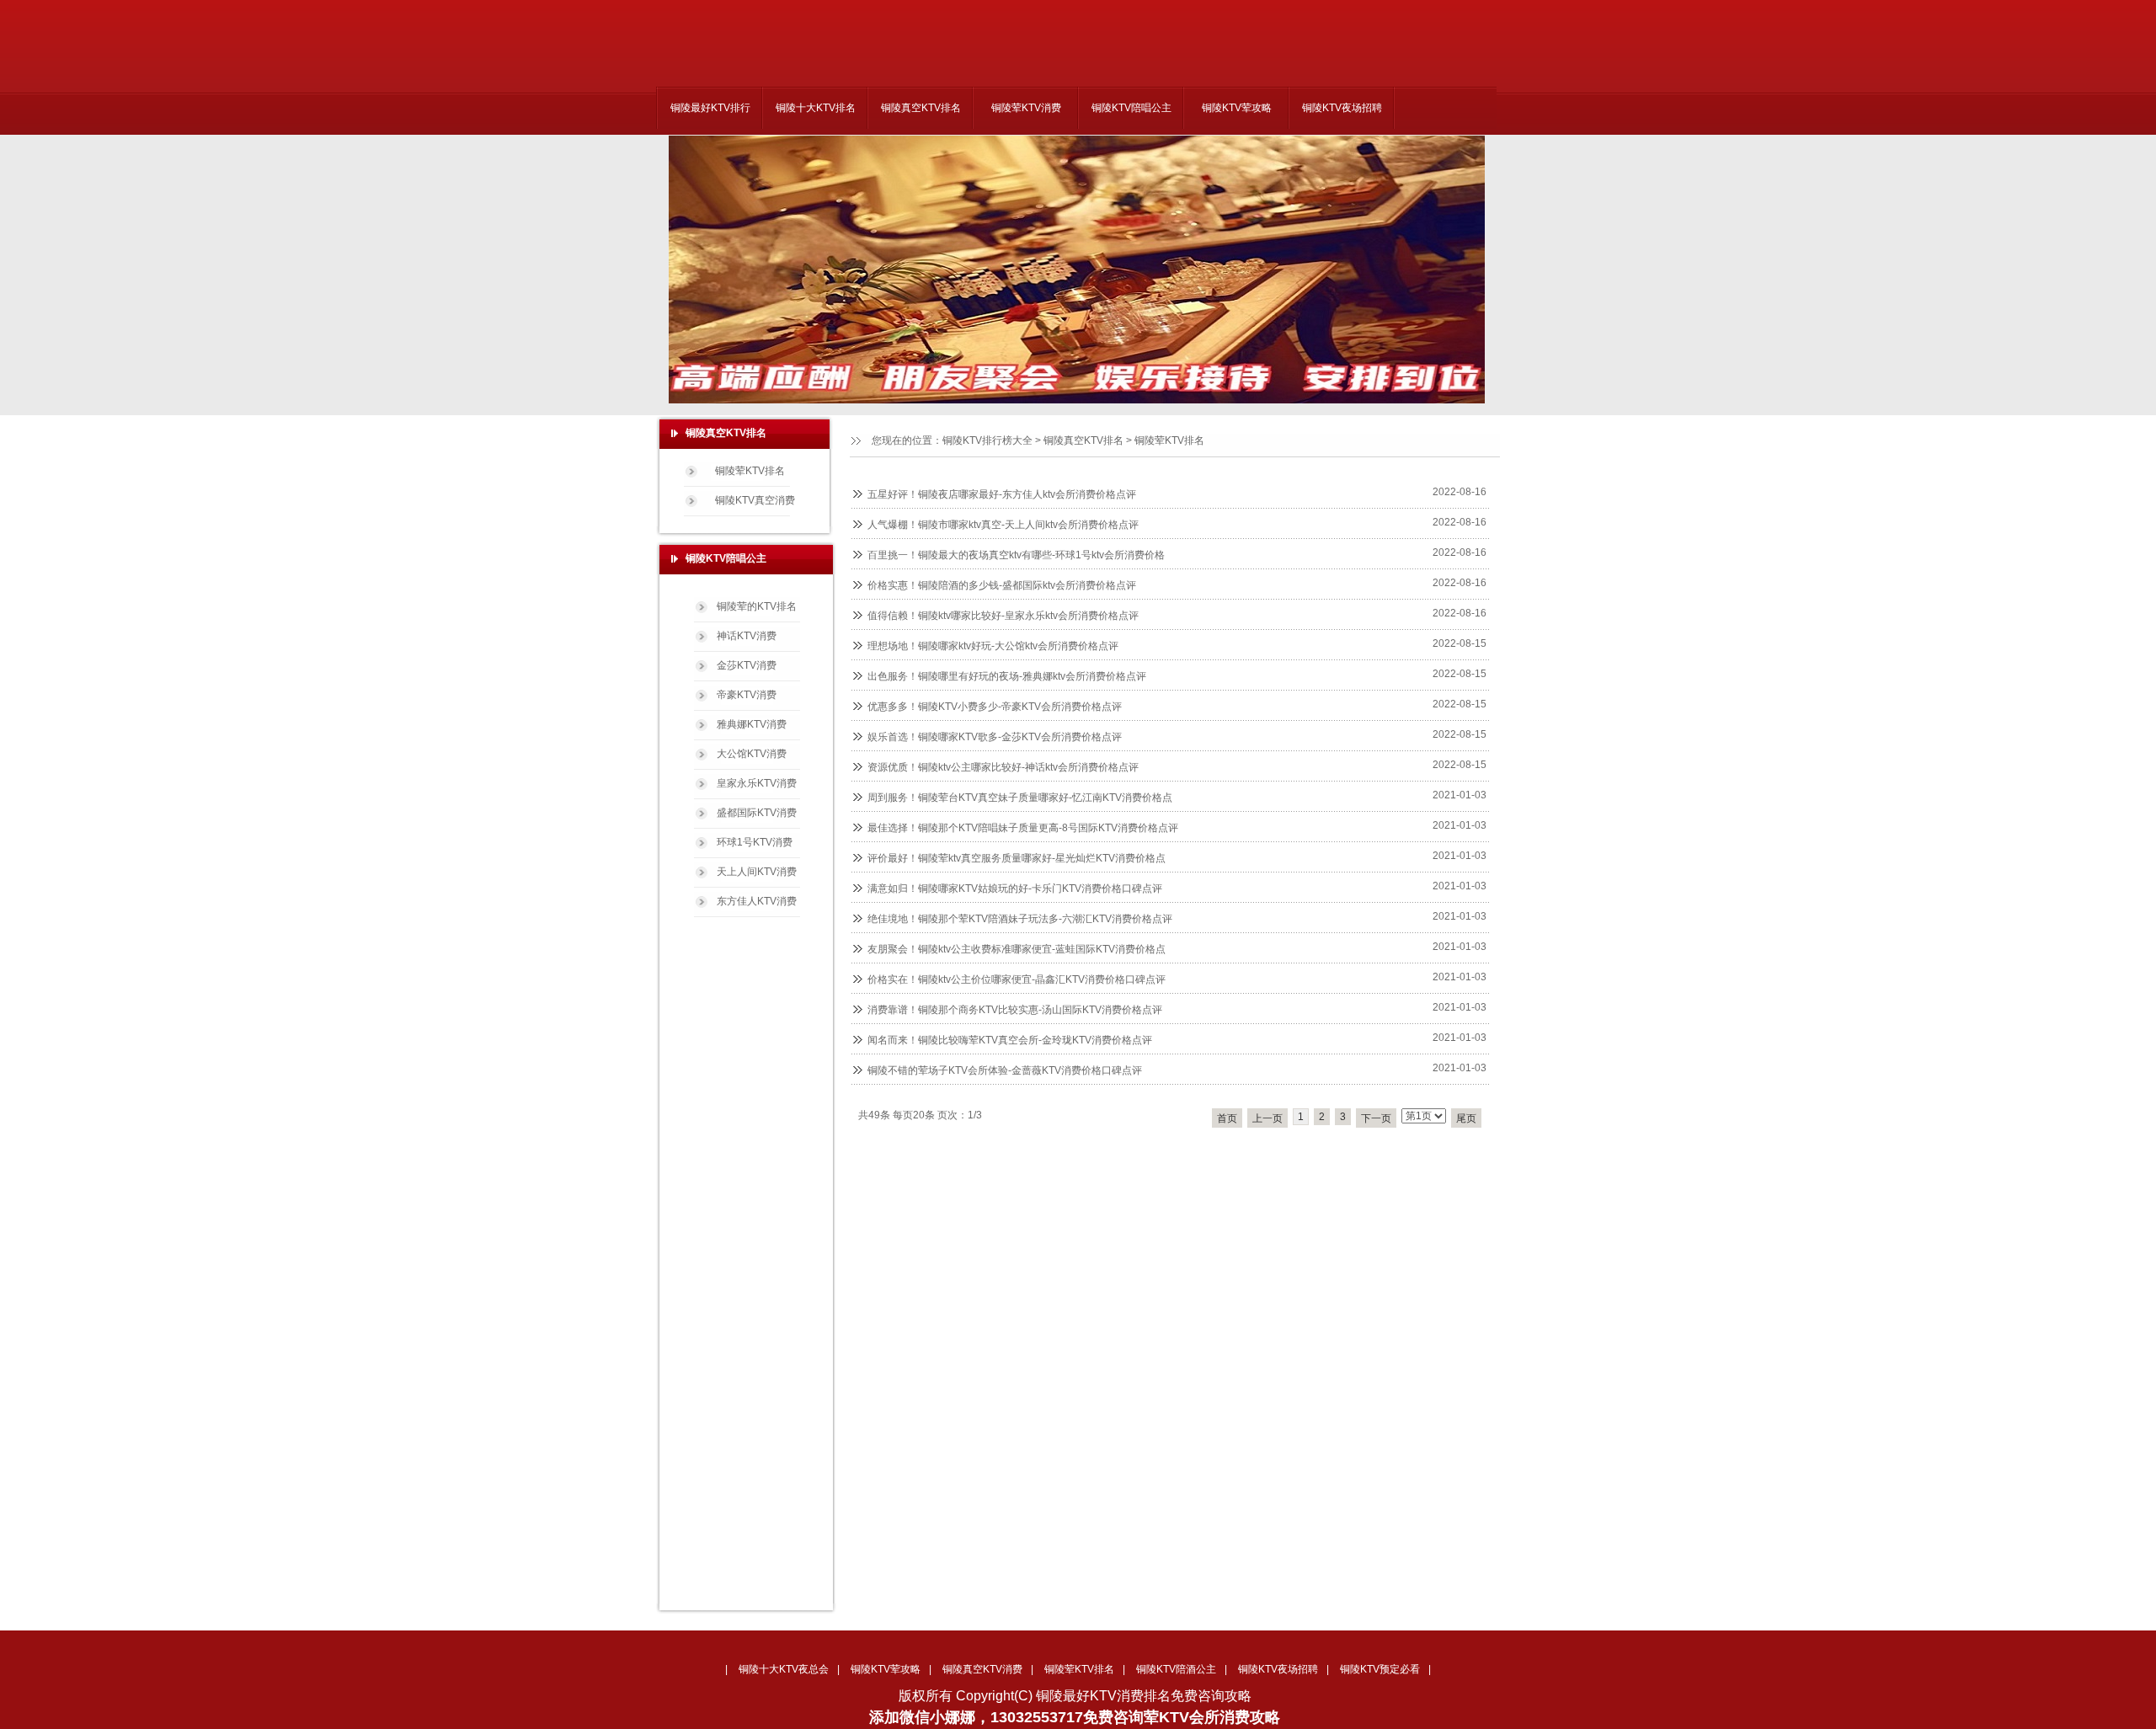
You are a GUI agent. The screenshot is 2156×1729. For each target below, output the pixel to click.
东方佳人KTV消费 (757, 901)
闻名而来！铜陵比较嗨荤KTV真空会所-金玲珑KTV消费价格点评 (1010, 1040)
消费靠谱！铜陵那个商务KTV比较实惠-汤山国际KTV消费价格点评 (1015, 1010)
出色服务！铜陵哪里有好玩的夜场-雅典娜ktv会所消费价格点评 (1007, 676)
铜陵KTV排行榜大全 (987, 440)
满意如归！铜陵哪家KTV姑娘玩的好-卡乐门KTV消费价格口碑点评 (1015, 889)
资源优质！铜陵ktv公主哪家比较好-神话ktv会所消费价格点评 (1003, 767)
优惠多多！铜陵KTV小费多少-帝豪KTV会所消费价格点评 (995, 707)
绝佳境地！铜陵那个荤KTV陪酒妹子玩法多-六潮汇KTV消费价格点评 (1020, 919)
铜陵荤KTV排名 (1169, 440)
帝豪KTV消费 (747, 695)
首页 (1227, 1118)
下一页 (1376, 1118)
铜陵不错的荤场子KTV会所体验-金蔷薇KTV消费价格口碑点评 (1005, 1070)
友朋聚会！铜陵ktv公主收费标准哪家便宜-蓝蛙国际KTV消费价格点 (1017, 949)
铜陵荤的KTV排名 (757, 606)
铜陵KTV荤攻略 (1237, 108)
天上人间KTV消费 (757, 872)
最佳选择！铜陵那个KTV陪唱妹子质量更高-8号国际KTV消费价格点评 (1023, 828)
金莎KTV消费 (747, 665)
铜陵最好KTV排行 (710, 108)
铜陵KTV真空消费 (755, 500)
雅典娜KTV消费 (752, 724)
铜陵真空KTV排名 (921, 108)
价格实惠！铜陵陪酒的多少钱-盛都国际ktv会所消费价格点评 (1002, 585)
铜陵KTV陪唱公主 (1131, 108)
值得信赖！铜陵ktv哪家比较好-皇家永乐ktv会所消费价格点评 (1003, 616)
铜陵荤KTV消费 (1026, 108)
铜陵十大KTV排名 (816, 108)
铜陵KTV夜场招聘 (1342, 108)
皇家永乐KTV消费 (757, 783)
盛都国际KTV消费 (757, 813)
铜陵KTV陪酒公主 (1176, 1669)
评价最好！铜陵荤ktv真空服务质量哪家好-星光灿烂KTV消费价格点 (1017, 858)
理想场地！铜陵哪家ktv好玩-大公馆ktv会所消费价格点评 (993, 646)
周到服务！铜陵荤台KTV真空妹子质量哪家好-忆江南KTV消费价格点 (1020, 798)
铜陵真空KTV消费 (982, 1669)
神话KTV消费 (747, 636)
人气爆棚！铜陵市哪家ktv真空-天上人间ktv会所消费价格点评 (1003, 525)
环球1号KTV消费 (755, 842)
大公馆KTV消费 (752, 754)
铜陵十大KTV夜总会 (784, 1669)
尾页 (1466, 1118)
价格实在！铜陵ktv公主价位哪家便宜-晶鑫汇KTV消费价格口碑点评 (1017, 979)
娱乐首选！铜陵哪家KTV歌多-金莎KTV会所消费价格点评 (995, 737)
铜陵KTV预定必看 (1380, 1669)
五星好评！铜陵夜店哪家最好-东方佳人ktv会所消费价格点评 (1002, 494)
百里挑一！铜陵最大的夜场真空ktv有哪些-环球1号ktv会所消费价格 (1016, 555)
